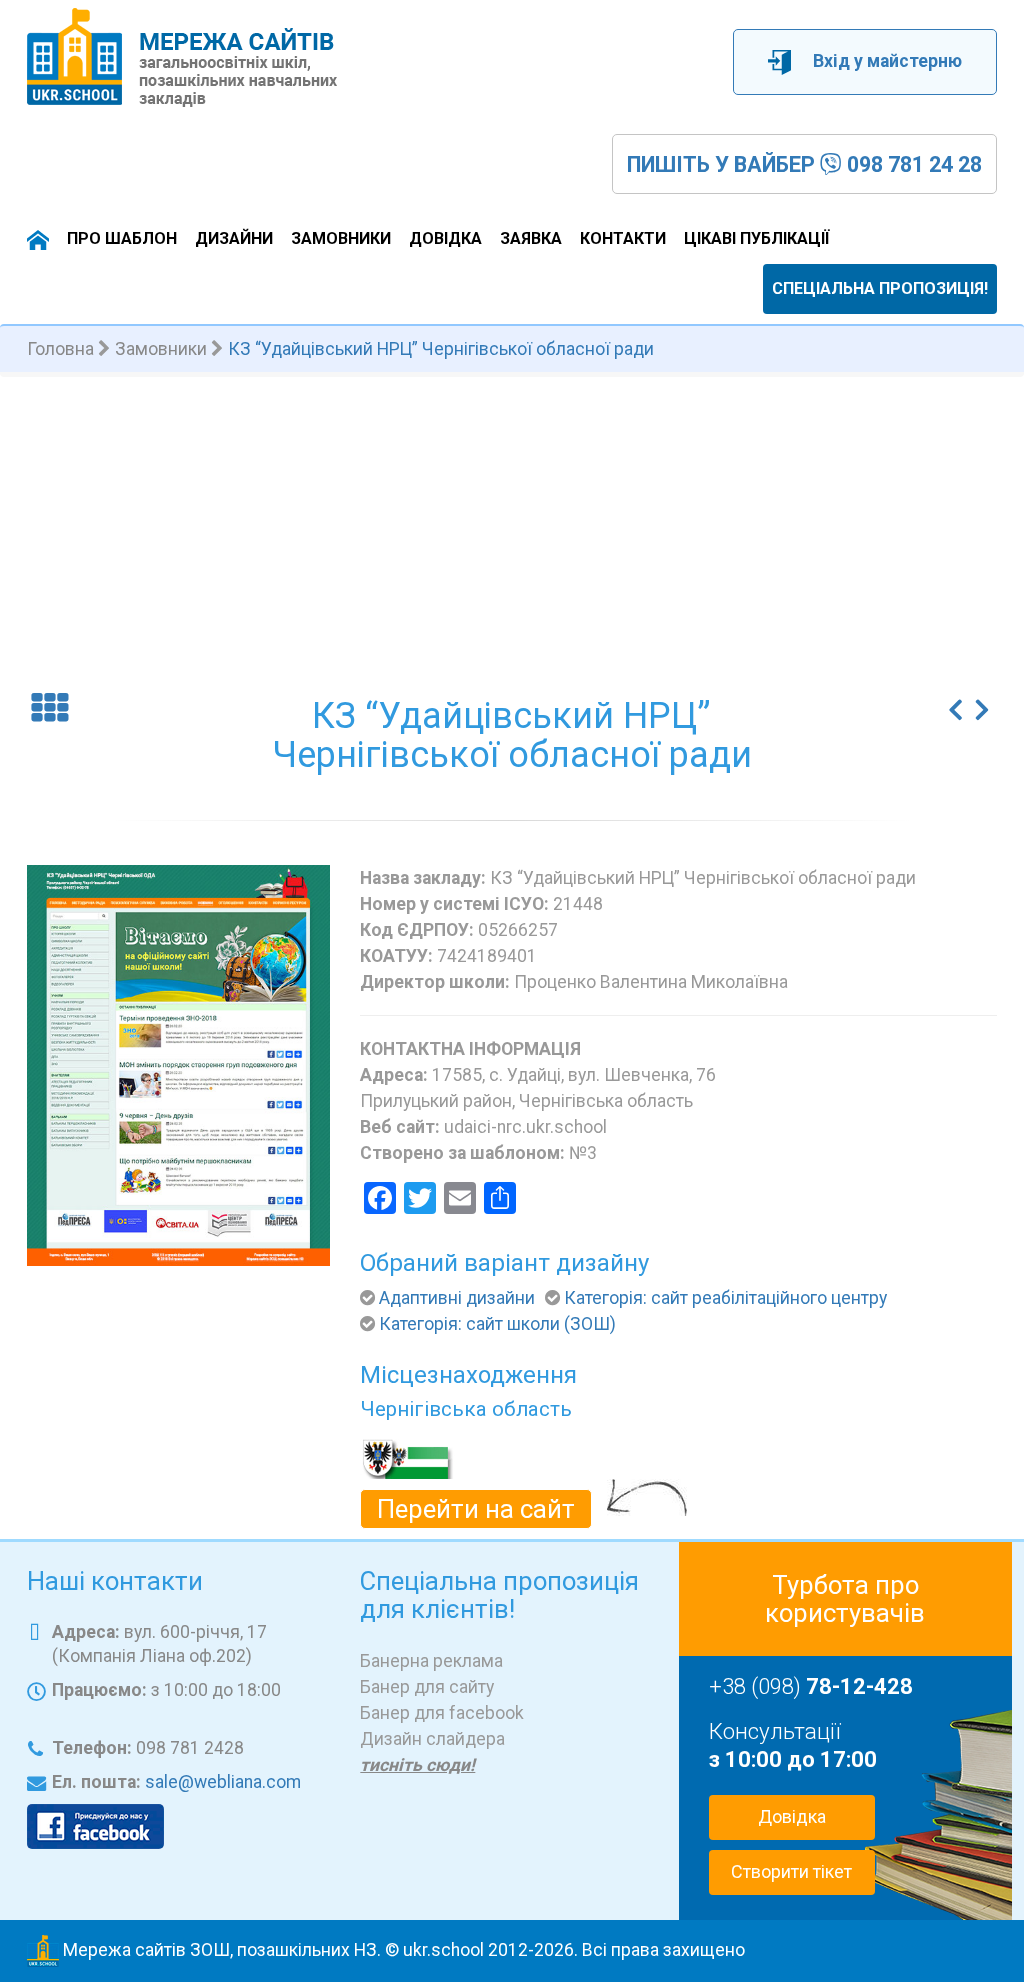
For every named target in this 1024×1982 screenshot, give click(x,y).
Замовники (341, 238)
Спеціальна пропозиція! (880, 288)
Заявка (531, 238)
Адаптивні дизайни (457, 1298)
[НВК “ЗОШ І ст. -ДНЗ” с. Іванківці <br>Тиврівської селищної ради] (955, 703)
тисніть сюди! (417, 1765)
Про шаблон (122, 238)
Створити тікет (791, 1871)
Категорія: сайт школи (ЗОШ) (497, 1324)
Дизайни (234, 238)
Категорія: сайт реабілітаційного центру (725, 1298)
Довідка (445, 238)
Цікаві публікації (756, 238)
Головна (60, 349)
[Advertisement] (512, 527)
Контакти (623, 238)
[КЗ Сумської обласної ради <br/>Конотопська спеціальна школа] (982, 703)
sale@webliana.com (223, 1782)
